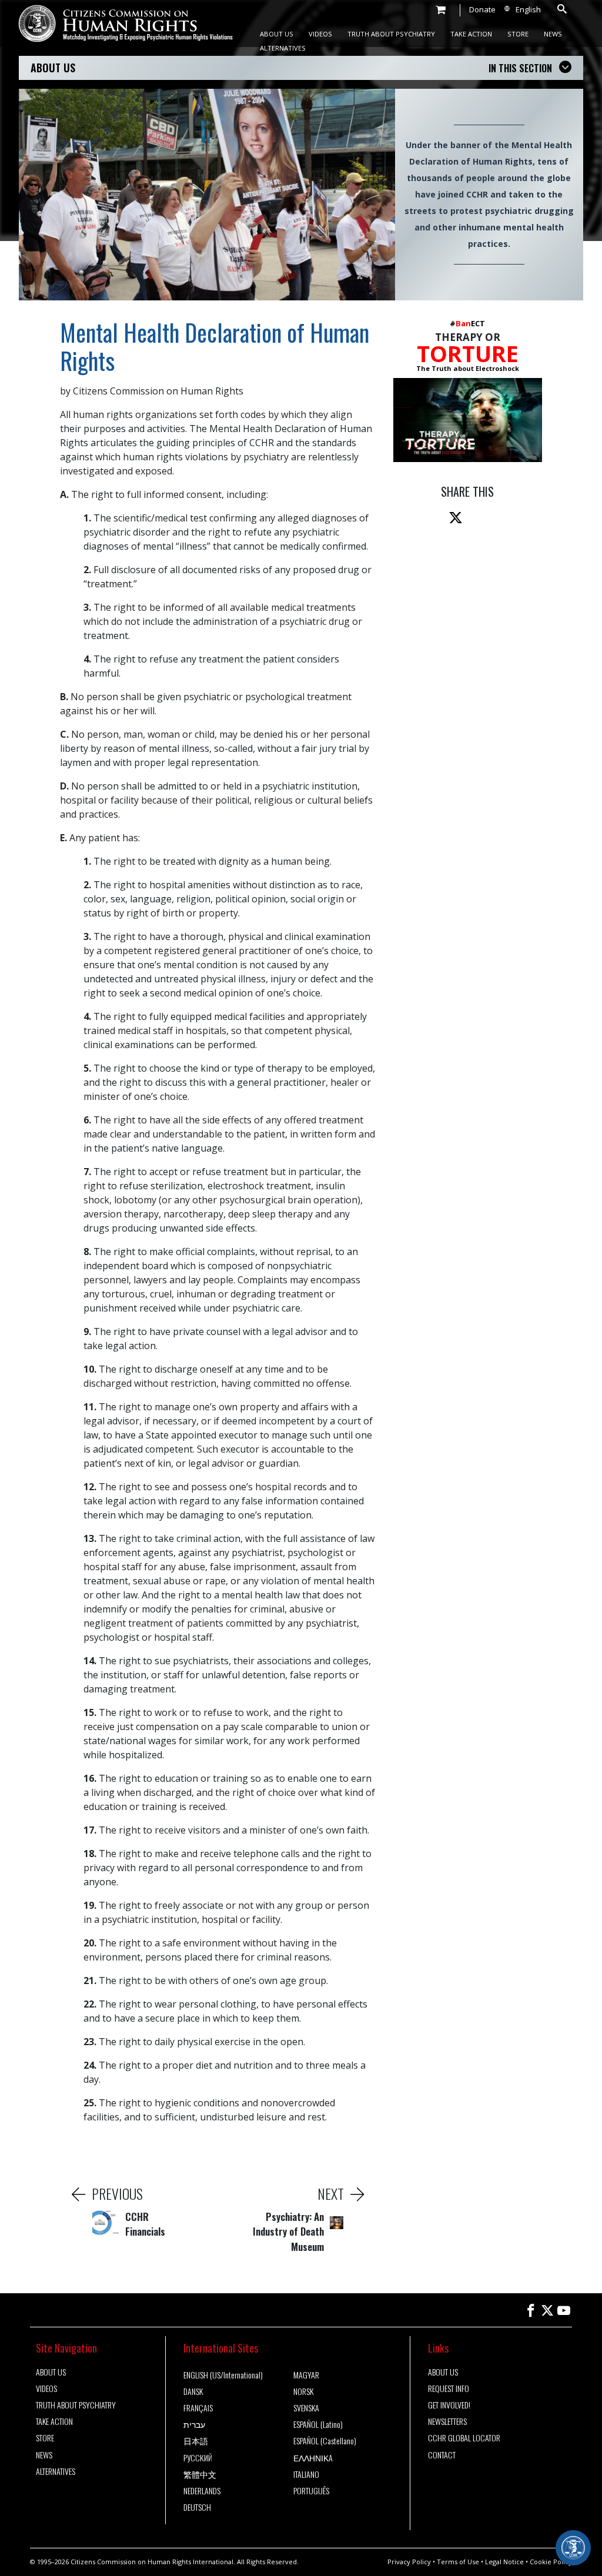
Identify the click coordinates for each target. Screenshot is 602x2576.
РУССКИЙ (198, 2458)
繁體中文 (200, 2474)
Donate (482, 9)
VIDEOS (320, 34)
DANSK (193, 2391)
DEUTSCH (197, 2507)
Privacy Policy (409, 2562)
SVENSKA (306, 2408)
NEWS (553, 34)
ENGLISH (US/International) (223, 2375)
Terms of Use (458, 2562)
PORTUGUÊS (311, 2491)
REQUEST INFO (449, 2388)
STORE (518, 34)
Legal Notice (504, 2562)
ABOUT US (277, 34)
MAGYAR (306, 2375)
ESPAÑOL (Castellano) (325, 2441)
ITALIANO (306, 2474)
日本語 (196, 2441)
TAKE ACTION (471, 34)
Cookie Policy (551, 2562)
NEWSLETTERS (447, 2421)
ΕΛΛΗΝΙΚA (313, 2458)
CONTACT (442, 2455)
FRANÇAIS (198, 2408)
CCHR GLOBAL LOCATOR (464, 2438)
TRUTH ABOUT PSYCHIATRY (391, 34)
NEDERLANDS (202, 2491)
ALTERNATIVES (283, 48)
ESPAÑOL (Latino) (318, 2424)
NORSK (303, 2391)
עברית (194, 2424)
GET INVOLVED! (449, 2405)
